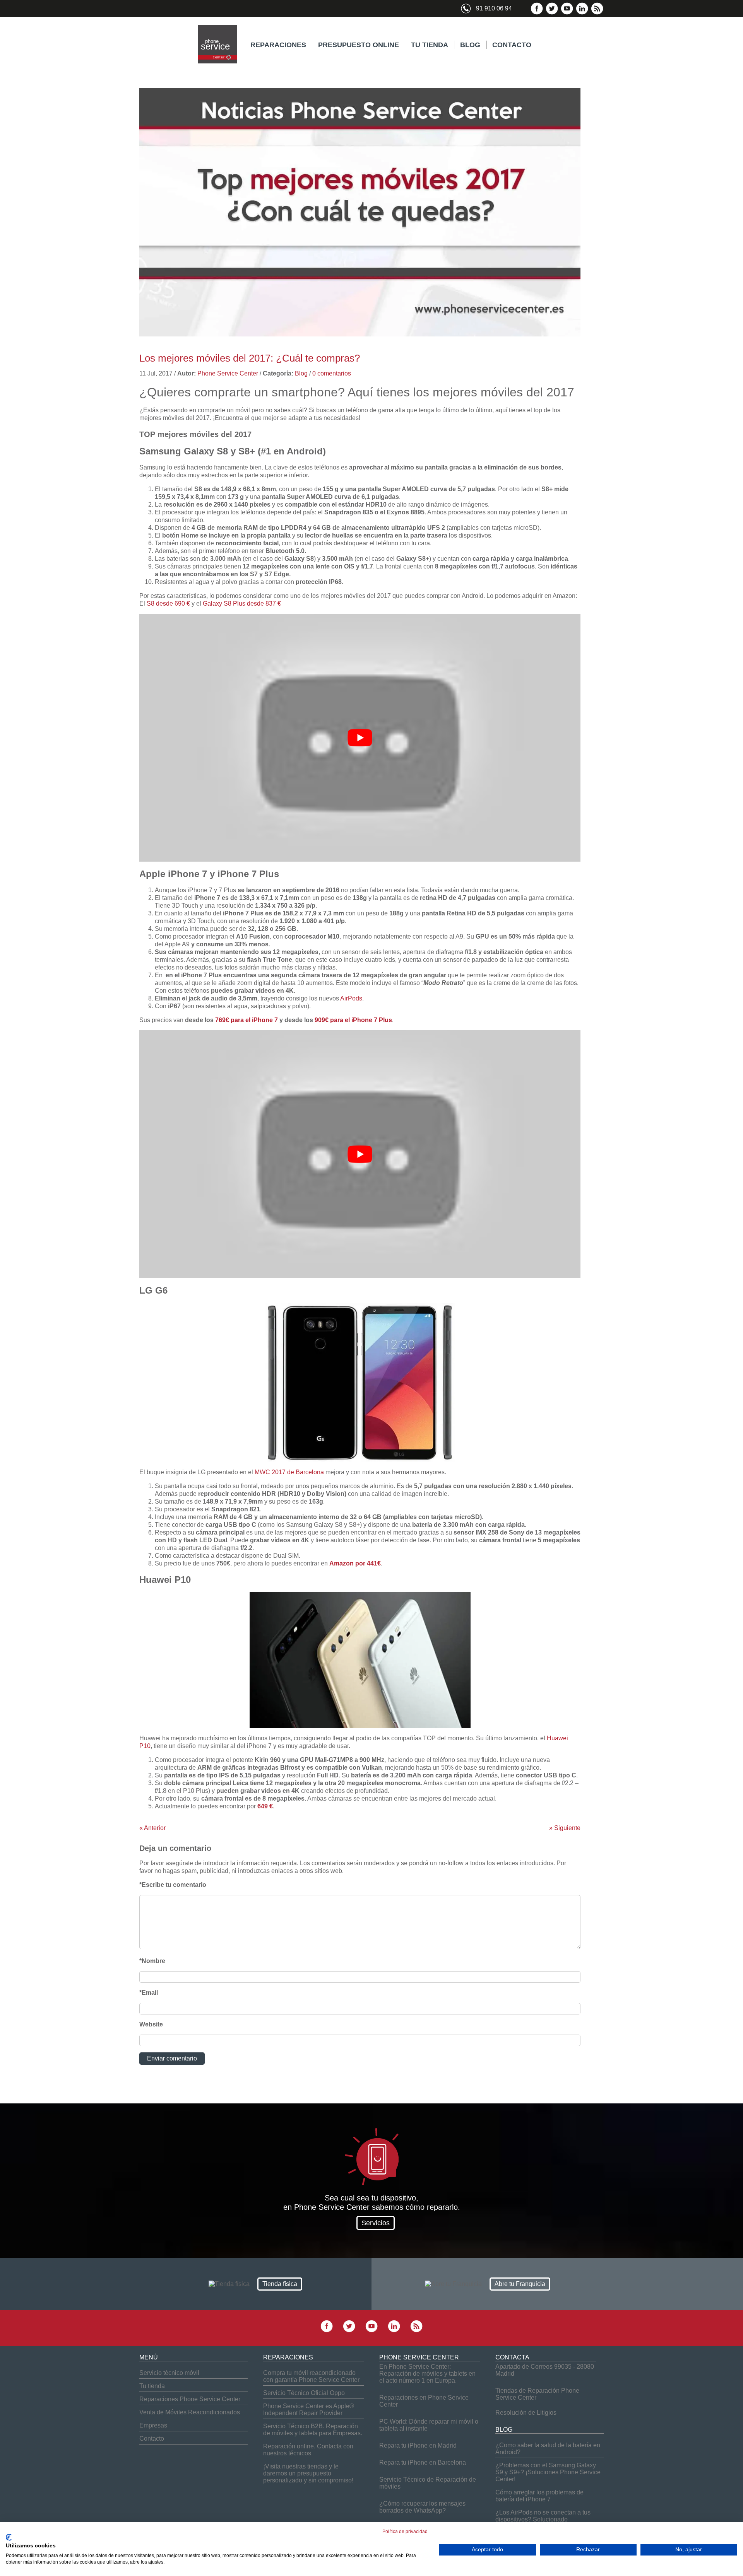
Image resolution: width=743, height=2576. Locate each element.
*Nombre (152, 1961)
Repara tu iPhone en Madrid (418, 2445)
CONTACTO (512, 45)
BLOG (470, 45)
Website (151, 2024)
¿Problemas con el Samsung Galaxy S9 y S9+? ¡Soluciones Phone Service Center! (548, 2472)
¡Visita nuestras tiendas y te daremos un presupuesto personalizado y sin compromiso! (308, 2473)
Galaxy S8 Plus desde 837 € (242, 603)
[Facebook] (537, 13)
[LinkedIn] (582, 13)
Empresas (153, 2425)
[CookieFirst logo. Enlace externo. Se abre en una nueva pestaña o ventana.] (9, 2537)
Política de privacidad (405, 2532)
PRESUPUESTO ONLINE (359, 45)
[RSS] (597, 13)
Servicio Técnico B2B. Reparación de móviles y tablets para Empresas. (313, 2430)
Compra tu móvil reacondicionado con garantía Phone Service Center (311, 2376)
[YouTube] (567, 13)
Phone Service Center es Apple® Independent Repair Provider (309, 2410)
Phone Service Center (228, 373)
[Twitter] (552, 13)
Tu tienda (152, 2386)
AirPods (351, 998)
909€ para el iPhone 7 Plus (353, 1020)
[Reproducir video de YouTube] (360, 738)
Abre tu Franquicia (520, 2284)
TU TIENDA (430, 45)
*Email (149, 1993)
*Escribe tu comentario (173, 1885)
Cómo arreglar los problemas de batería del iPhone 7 (539, 2496)
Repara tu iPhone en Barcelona (423, 2462)
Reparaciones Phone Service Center (190, 2399)
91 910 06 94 (494, 8)
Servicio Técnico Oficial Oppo (304, 2393)
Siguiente (565, 1828)
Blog (301, 373)
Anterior (152, 1828)
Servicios (376, 2223)
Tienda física (280, 2284)
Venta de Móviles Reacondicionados (190, 2412)
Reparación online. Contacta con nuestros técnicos (308, 2450)
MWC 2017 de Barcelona (289, 1472)
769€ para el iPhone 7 (247, 1020)
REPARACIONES (278, 45)
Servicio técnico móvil (169, 2373)
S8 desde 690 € (168, 603)
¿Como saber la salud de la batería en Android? (548, 2449)
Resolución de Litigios (526, 2413)
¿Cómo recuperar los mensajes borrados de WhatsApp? (422, 2507)
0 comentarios (332, 373)
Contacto (152, 2439)
